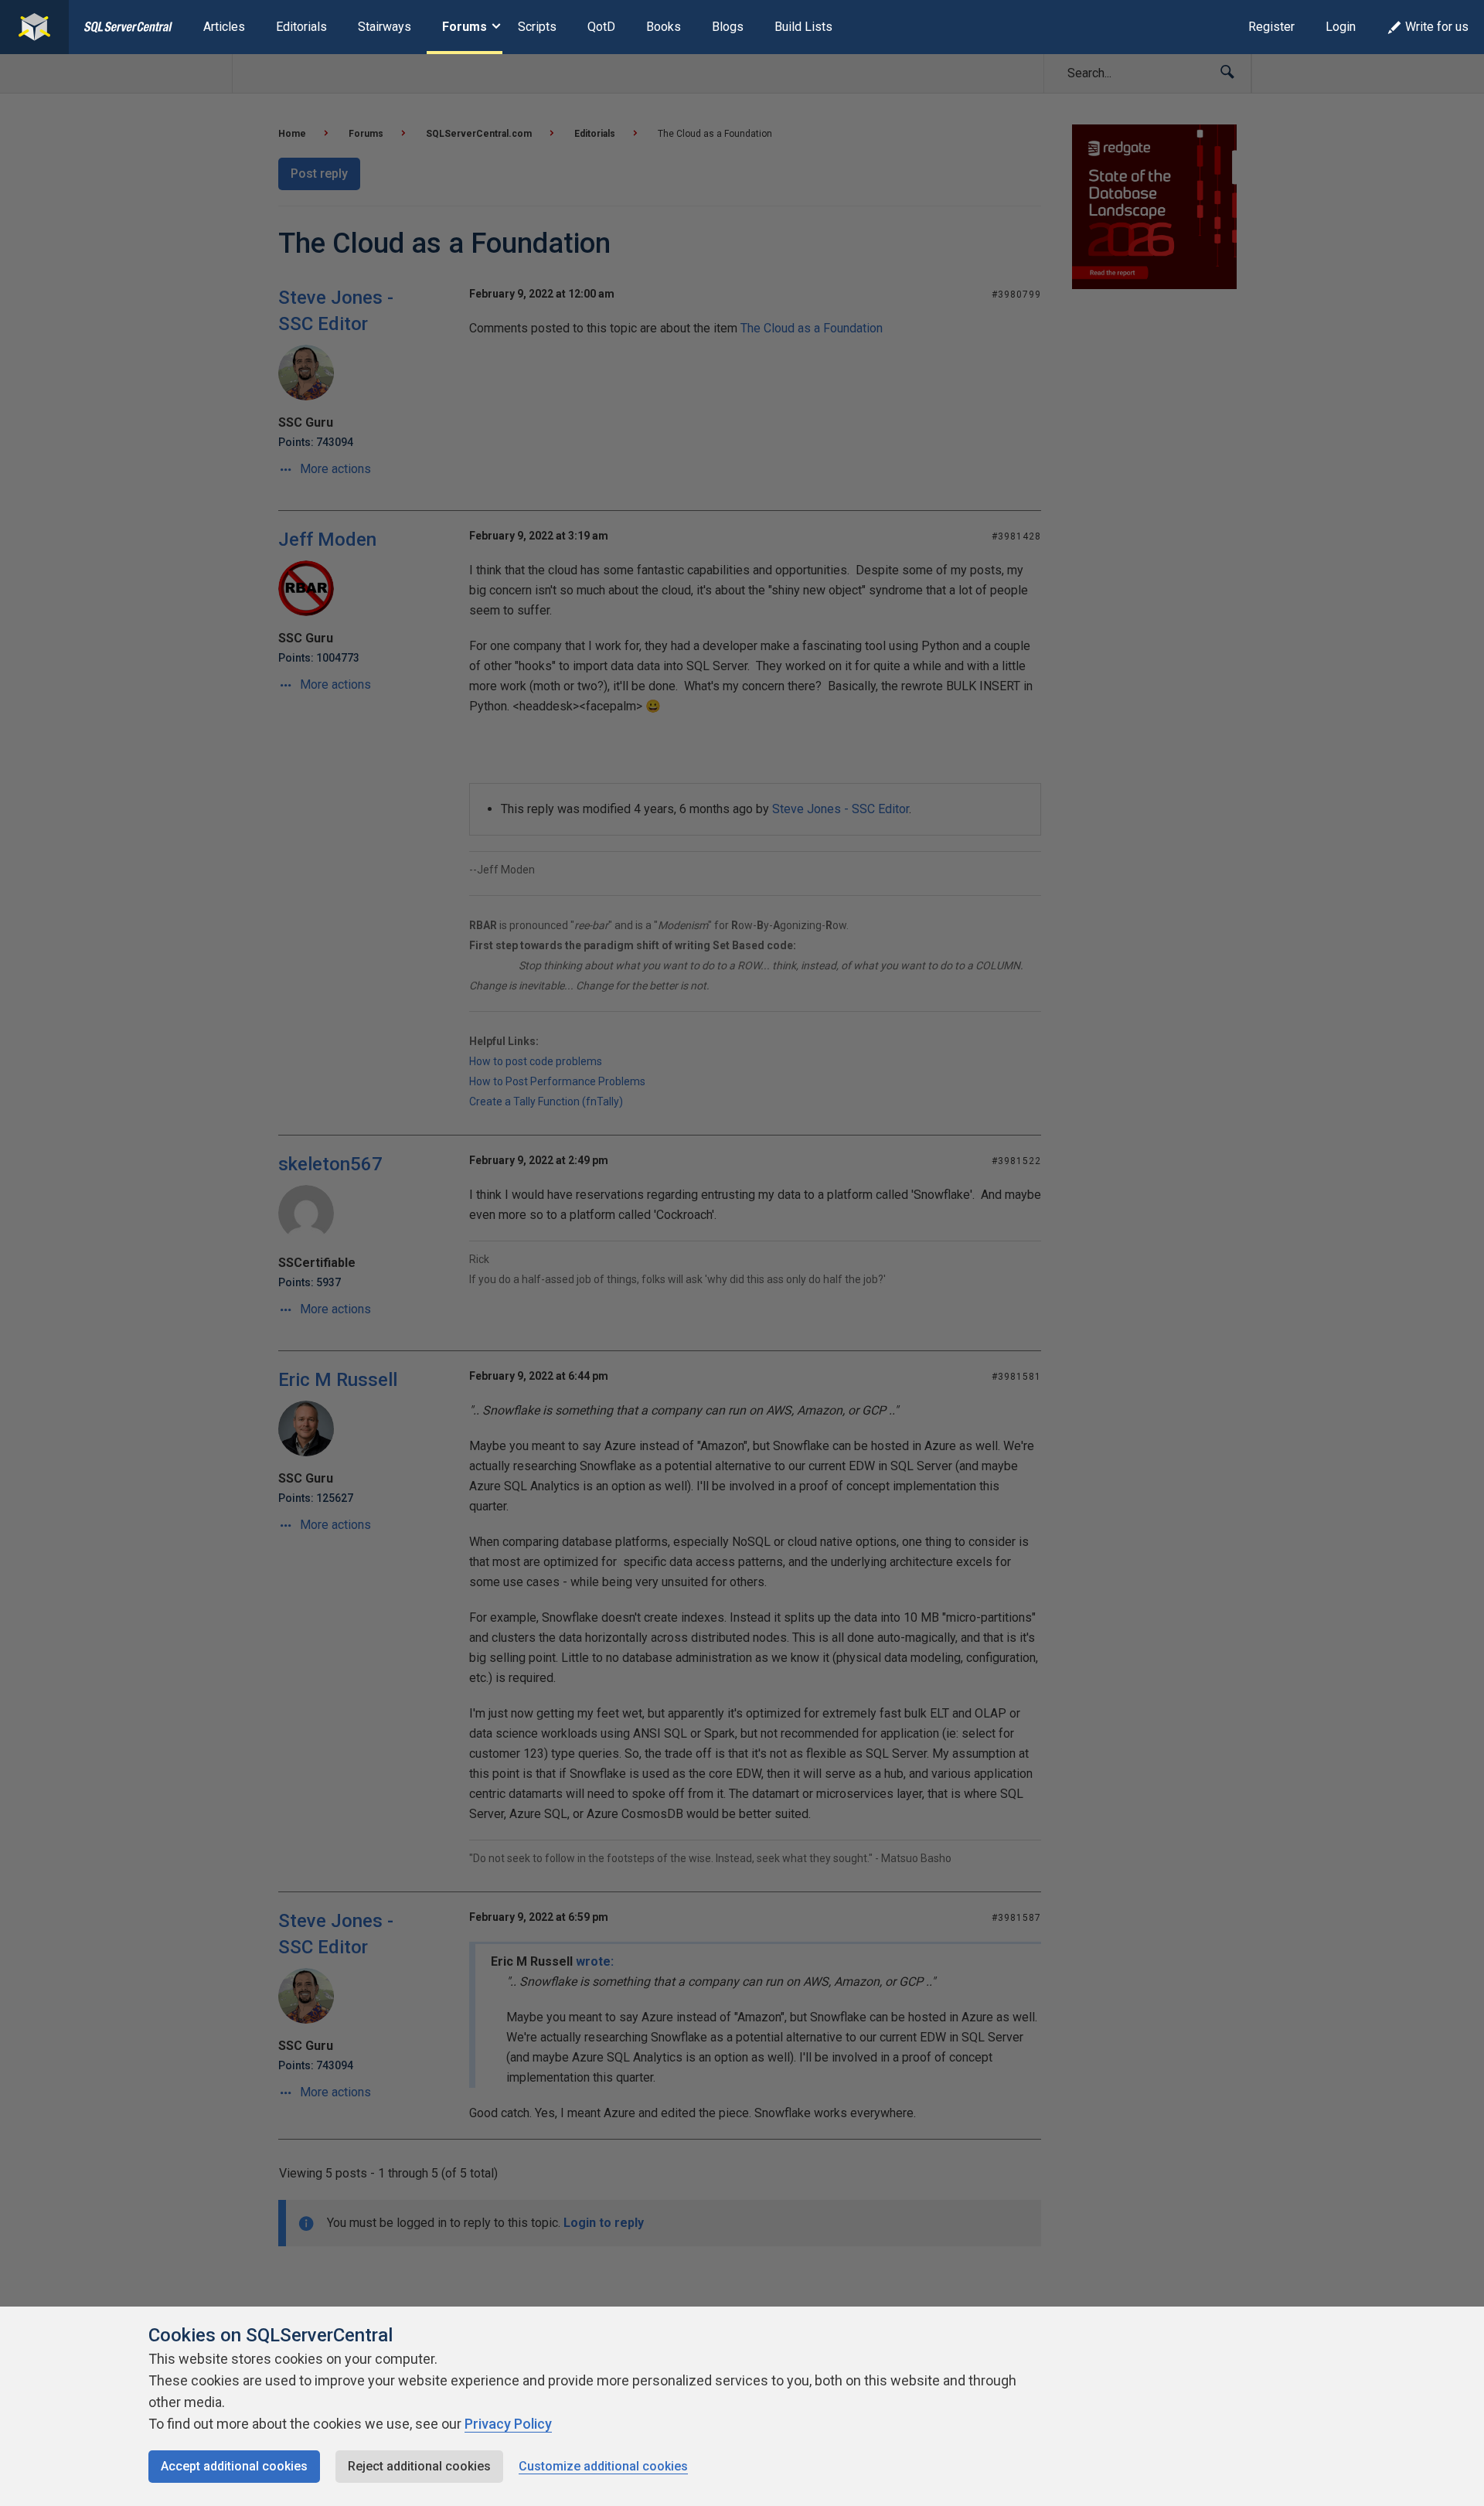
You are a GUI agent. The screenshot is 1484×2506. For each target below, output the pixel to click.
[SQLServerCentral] (34, 27)
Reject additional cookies (419, 2466)
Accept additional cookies (234, 2466)
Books (664, 27)
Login (1341, 27)
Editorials (301, 27)
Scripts (537, 27)
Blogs (728, 27)
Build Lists (803, 27)
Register (1271, 27)
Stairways (385, 27)
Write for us (1437, 27)
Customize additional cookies (603, 2466)
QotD (601, 27)
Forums (465, 27)
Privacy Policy (508, 2424)
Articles (224, 27)
